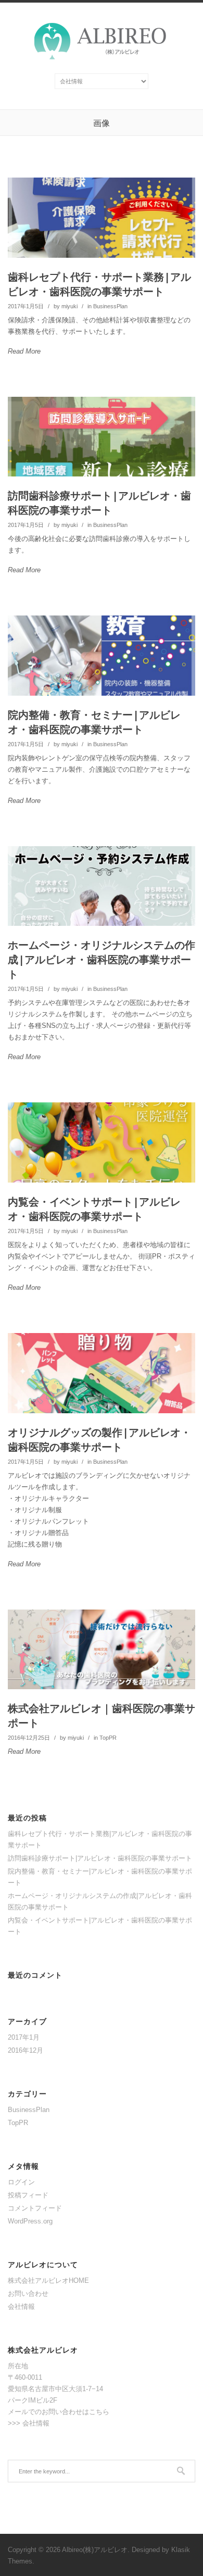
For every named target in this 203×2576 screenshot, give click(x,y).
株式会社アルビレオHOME (48, 2280)
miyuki (69, 306)
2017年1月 (24, 2037)
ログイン (21, 2182)
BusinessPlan (110, 306)
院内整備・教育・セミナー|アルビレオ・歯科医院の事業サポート (94, 722)
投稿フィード (28, 2195)
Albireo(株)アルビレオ (95, 2550)
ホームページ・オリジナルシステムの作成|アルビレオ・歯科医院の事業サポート (102, 959)
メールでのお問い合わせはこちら (59, 2412)
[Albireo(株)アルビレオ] (102, 57)
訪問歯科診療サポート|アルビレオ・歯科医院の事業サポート (99, 503)
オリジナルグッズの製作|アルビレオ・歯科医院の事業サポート (99, 1440)
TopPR (108, 1738)
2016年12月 (26, 2050)
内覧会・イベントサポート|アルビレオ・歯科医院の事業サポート (94, 1209)
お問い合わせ (28, 2294)
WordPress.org (30, 2221)
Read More (24, 351)
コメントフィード (35, 2208)
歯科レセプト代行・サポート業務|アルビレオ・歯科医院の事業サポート (99, 284)
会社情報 (21, 2307)
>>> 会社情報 (29, 2423)
